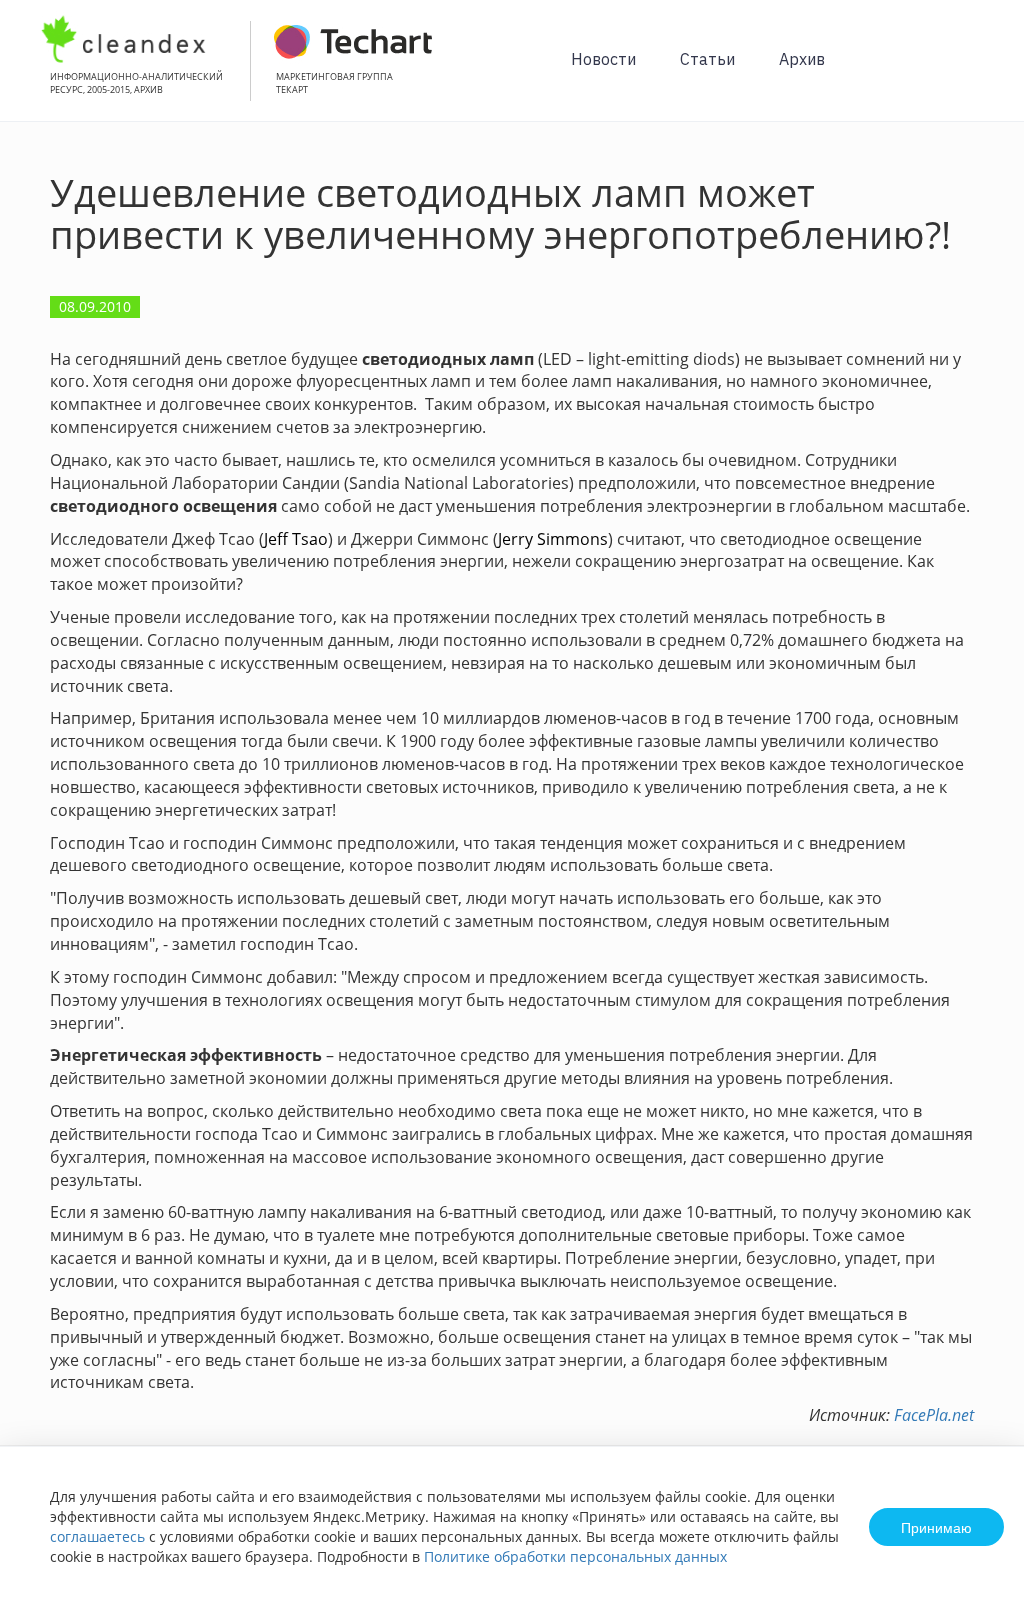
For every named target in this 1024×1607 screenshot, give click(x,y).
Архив (802, 59)
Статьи (707, 59)
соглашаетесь (97, 1536)
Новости (603, 59)
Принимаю (936, 1527)
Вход (978, 71)
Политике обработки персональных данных (575, 1556)
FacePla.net (934, 1415)
